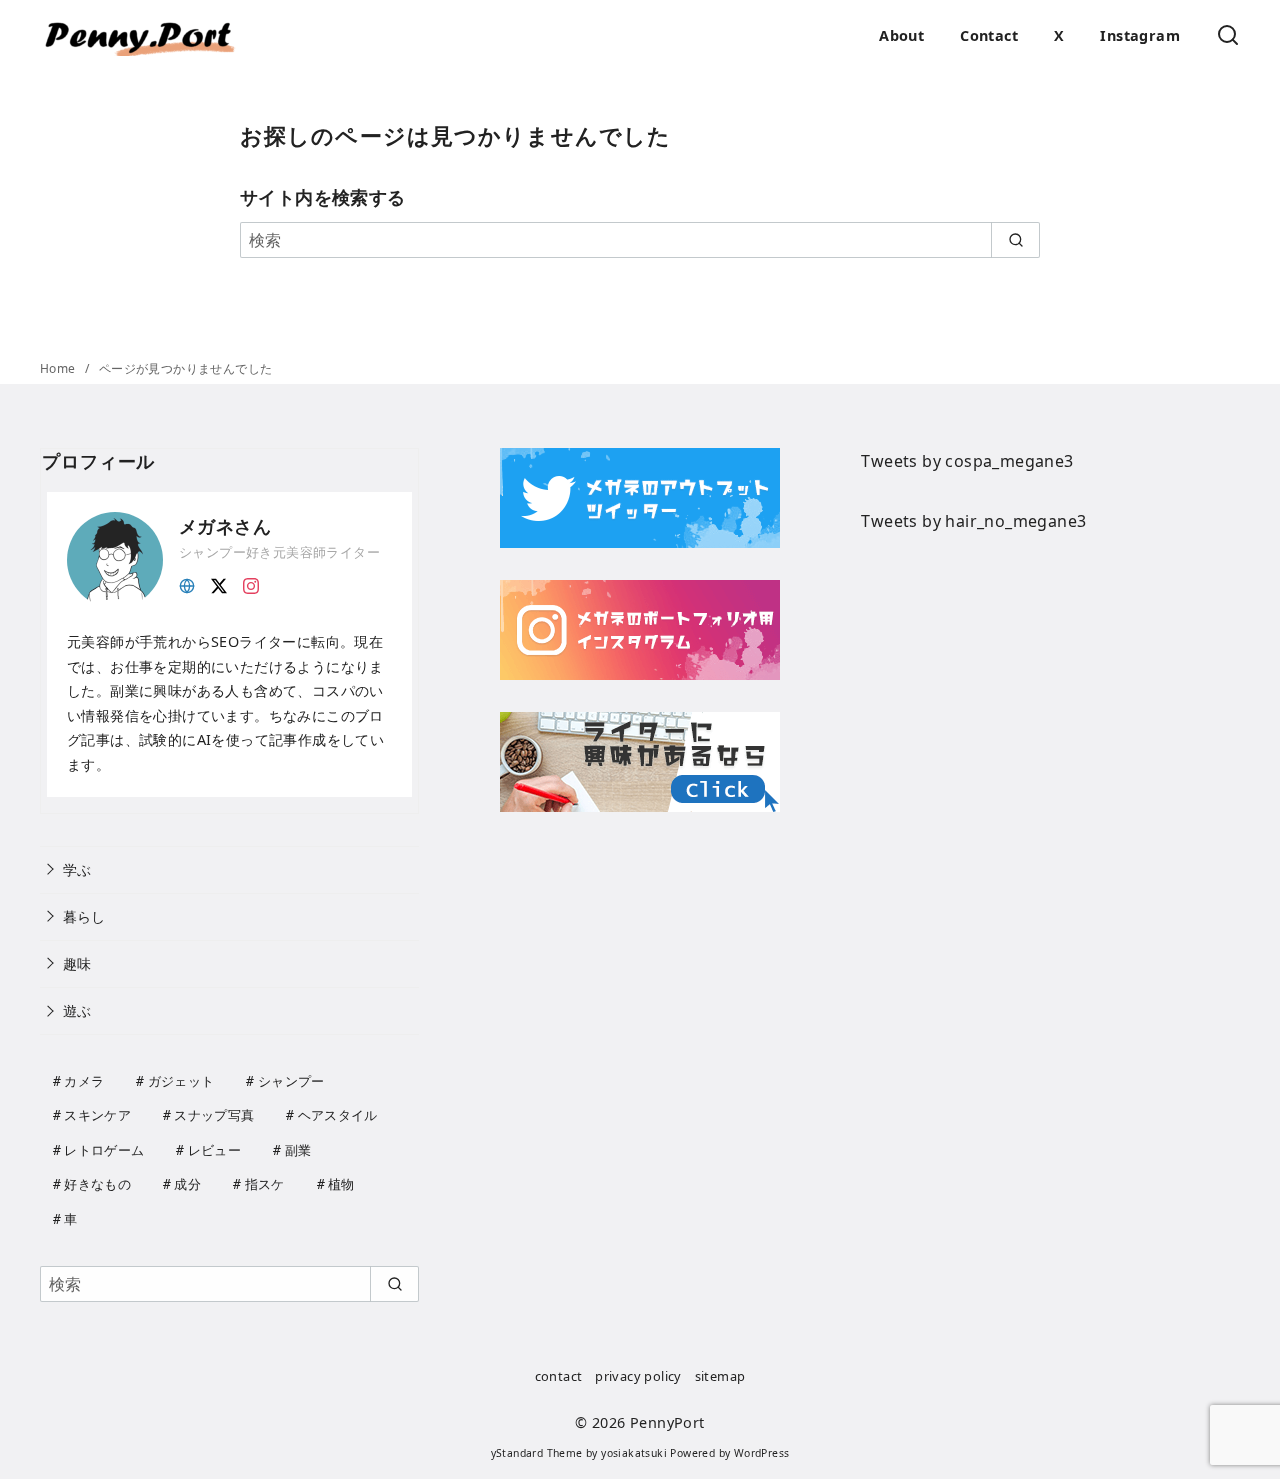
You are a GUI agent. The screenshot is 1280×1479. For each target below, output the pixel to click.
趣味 (77, 963)
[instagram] (251, 584)
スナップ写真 (214, 1115)
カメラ (84, 1081)
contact (559, 1376)
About (901, 35)
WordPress (762, 1453)
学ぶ (77, 869)
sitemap (720, 1376)
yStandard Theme (537, 1453)
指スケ (265, 1184)
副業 (298, 1150)
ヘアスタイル (338, 1115)
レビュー (214, 1150)
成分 (187, 1184)
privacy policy (638, 1376)
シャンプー (291, 1081)
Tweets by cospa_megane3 (967, 461)
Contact (989, 35)
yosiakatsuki (634, 1453)
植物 (341, 1184)
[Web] (187, 584)
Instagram (1140, 35)
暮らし (84, 916)
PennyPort (667, 1422)
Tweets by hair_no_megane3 (973, 521)
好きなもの (97, 1184)
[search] (1015, 240)
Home (59, 368)
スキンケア (97, 1115)
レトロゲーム (104, 1150)
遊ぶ (77, 1010)
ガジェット (181, 1081)
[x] (219, 584)
